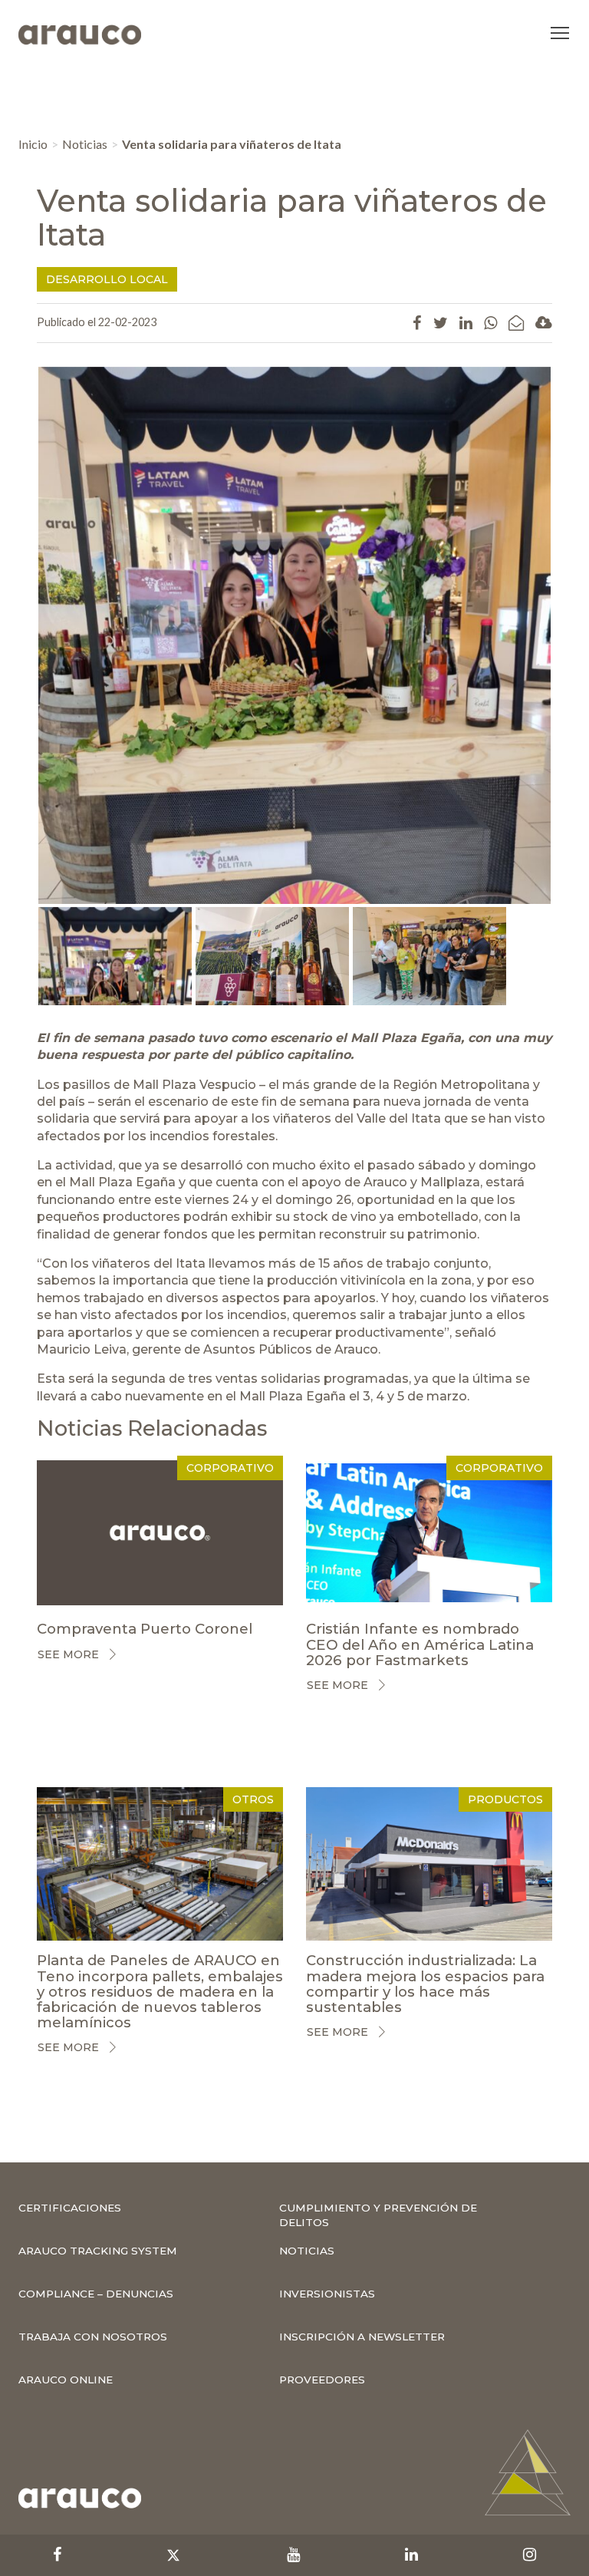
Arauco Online (66, 2380)
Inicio (33, 144)
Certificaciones (70, 2208)
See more (68, 1654)
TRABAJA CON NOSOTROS (93, 2337)
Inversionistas (327, 2294)
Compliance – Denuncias (96, 2294)
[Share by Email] (516, 322)
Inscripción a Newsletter (362, 2337)
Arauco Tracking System (98, 2251)
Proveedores (322, 2380)
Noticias (85, 144)
